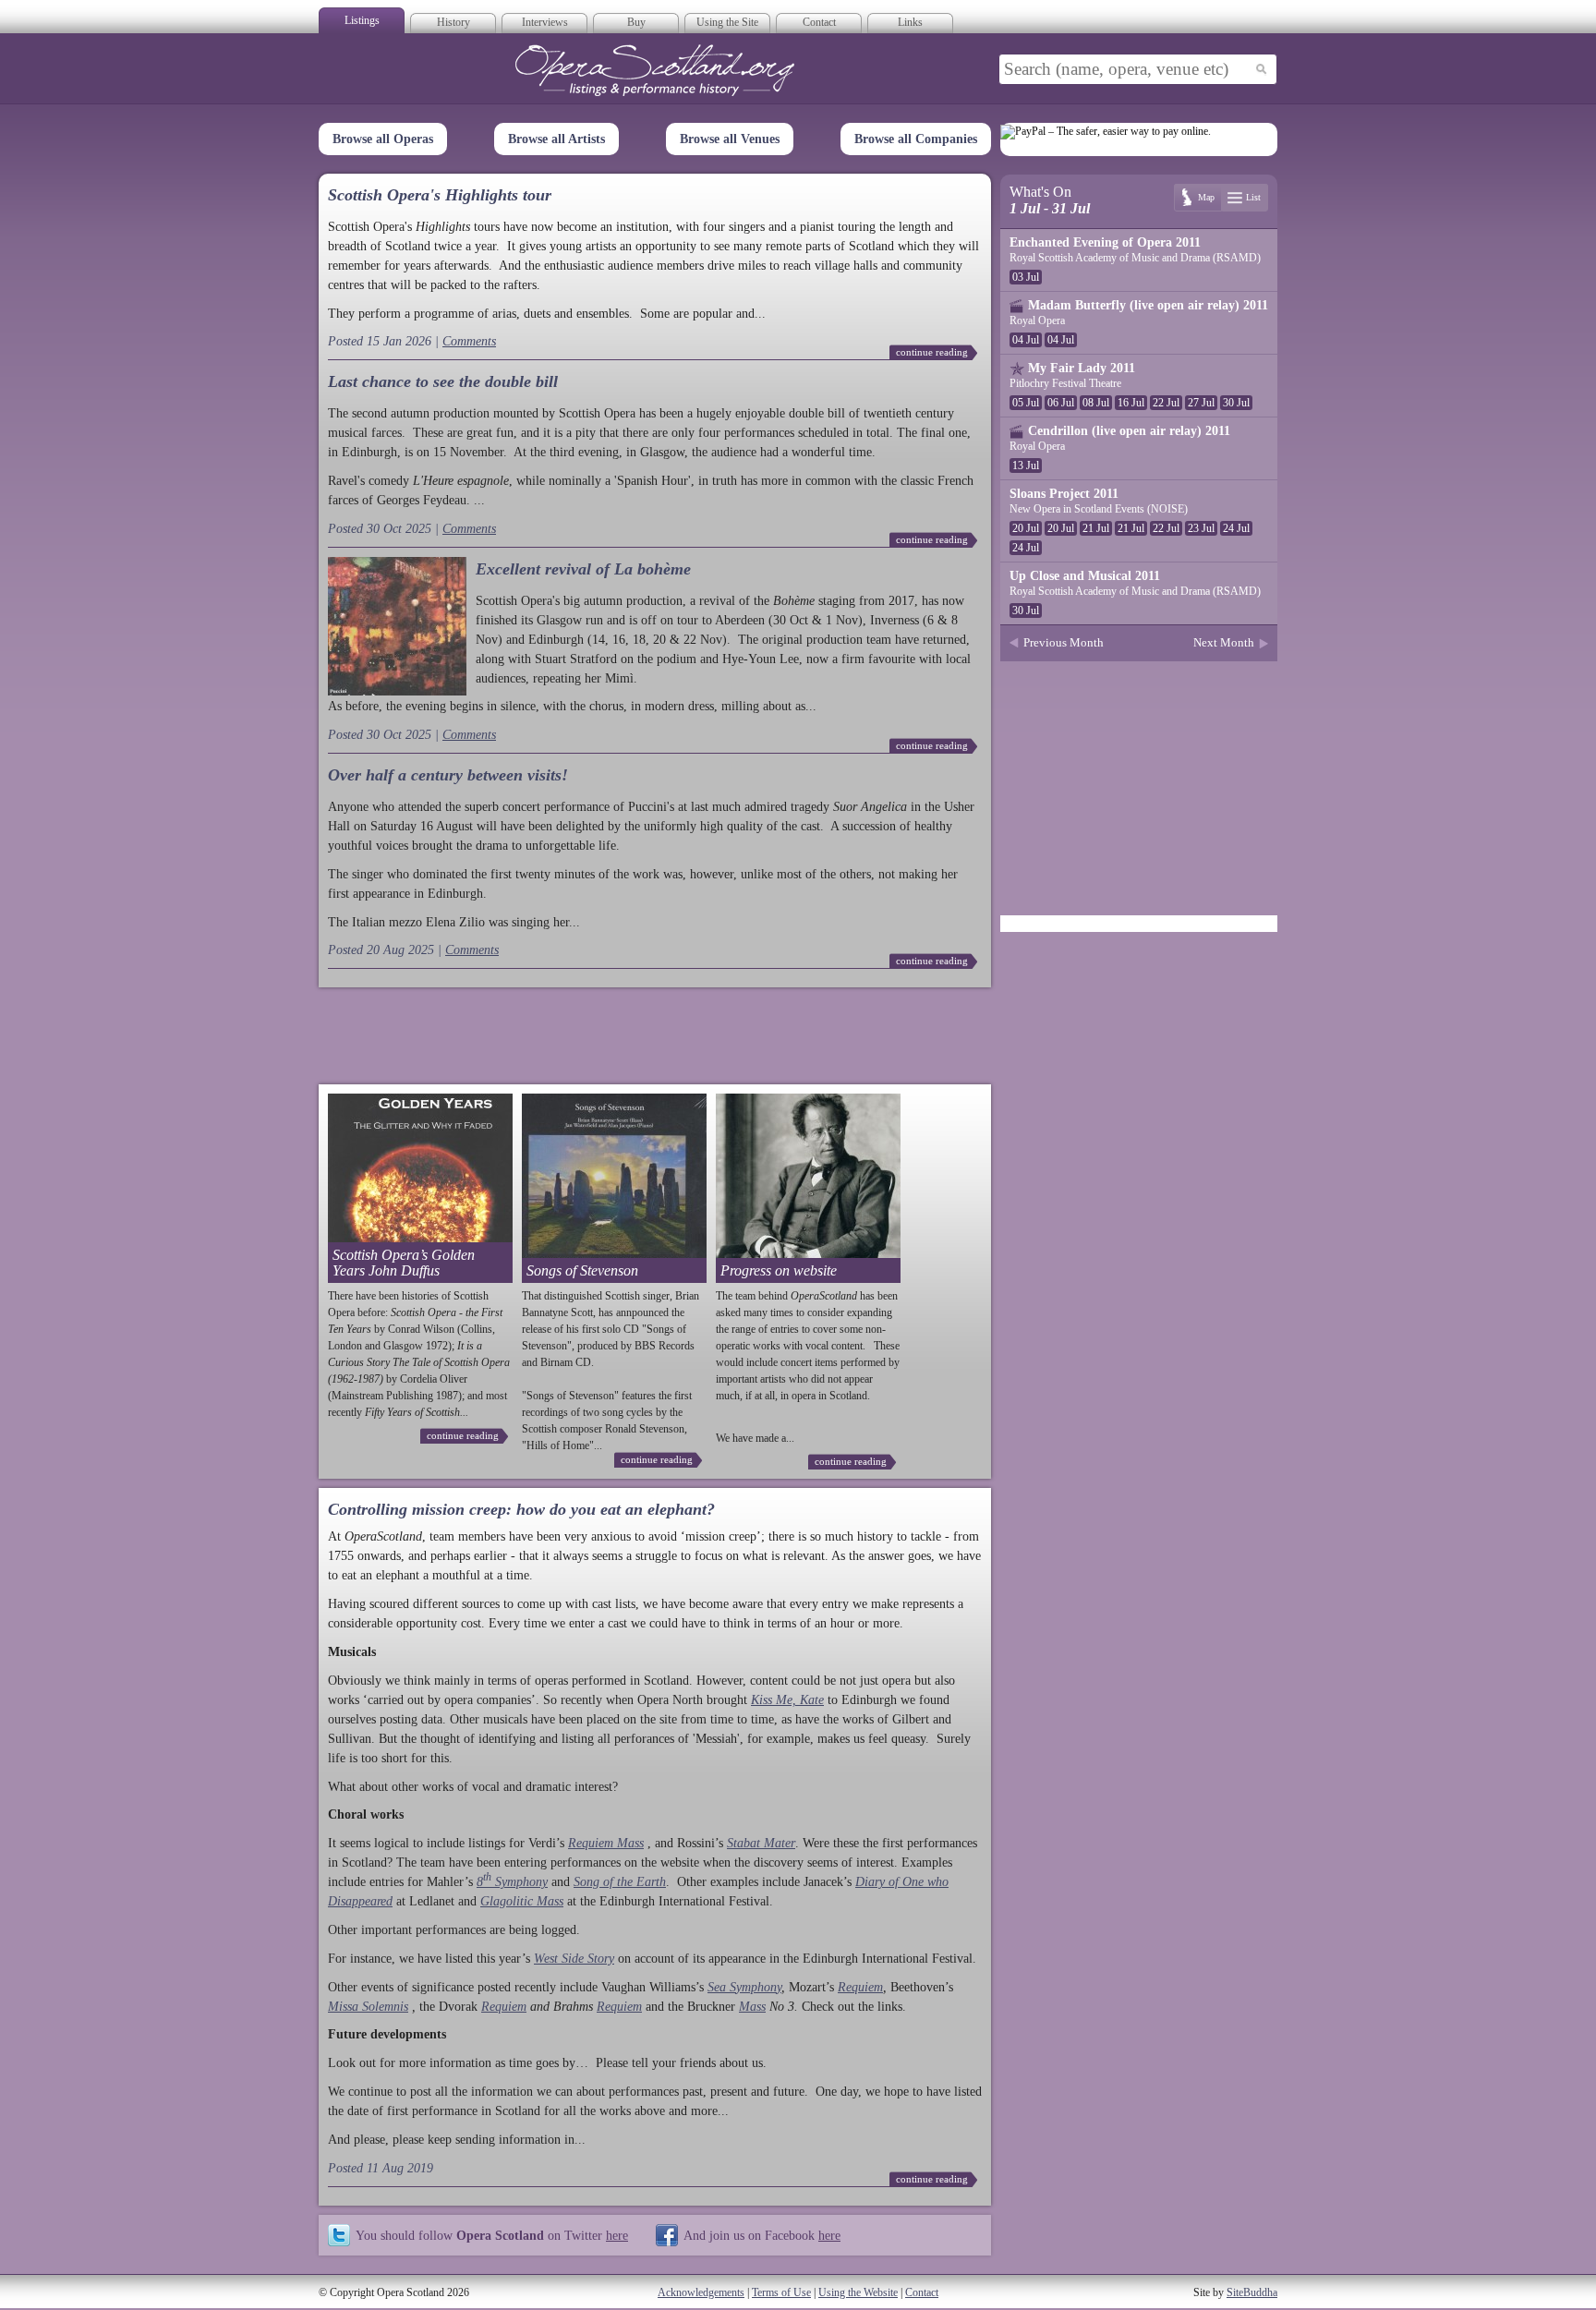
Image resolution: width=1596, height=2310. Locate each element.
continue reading (932, 352)
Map (1206, 197)
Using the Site (727, 22)
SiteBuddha (1252, 2292)
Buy (636, 22)
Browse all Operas (383, 139)
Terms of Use (781, 2292)
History (453, 22)
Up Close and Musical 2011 (1085, 576)
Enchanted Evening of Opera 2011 (1105, 242)
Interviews (545, 22)
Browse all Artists (556, 139)
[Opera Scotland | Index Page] (655, 70)
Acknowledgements (701, 2292)
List (1253, 197)
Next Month (1224, 642)
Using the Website (858, 2292)
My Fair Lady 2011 (1082, 368)
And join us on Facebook (762, 2235)
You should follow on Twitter (492, 2235)
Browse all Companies (916, 139)
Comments (469, 341)
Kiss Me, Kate (787, 1700)
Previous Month (1064, 642)
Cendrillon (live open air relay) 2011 (1129, 431)
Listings (362, 20)
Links (910, 22)
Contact (819, 22)
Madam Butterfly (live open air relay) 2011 (1148, 305)
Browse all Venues (730, 139)
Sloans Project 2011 (1064, 494)
